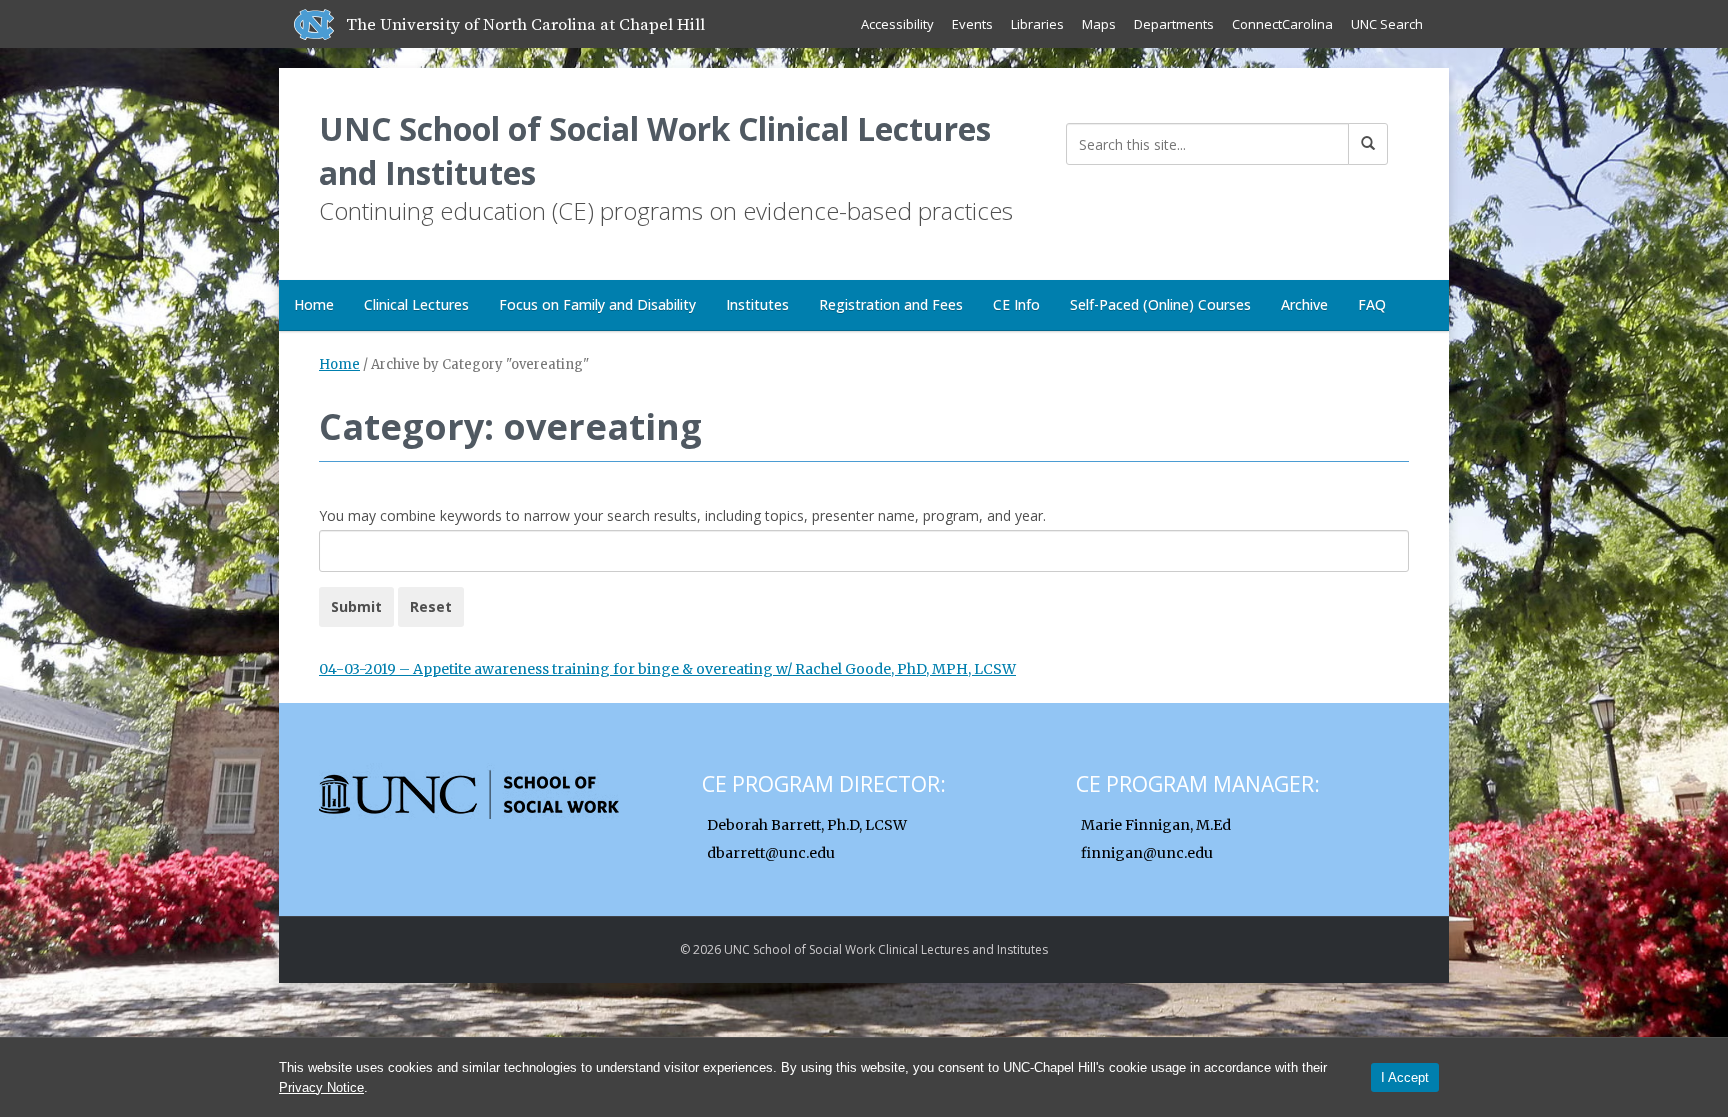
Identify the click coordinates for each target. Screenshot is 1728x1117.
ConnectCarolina (1282, 24)
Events (972, 24)
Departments (1174, 24)
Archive (1304, 304)
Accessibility (897, 24)
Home (314, 304)
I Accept (1405, 1077)
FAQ (1372, 304)
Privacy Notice (321, 1087)
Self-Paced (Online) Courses (1160, 304)
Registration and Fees (891, 304)
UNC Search (1387, 24)
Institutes (757, 304)
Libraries (1037, 24)
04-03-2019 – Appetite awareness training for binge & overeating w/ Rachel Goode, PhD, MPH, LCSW (667, 669)
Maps (1099, 24)
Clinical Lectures (416, 304)
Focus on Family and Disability (597, 304)
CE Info (1016, 304)
